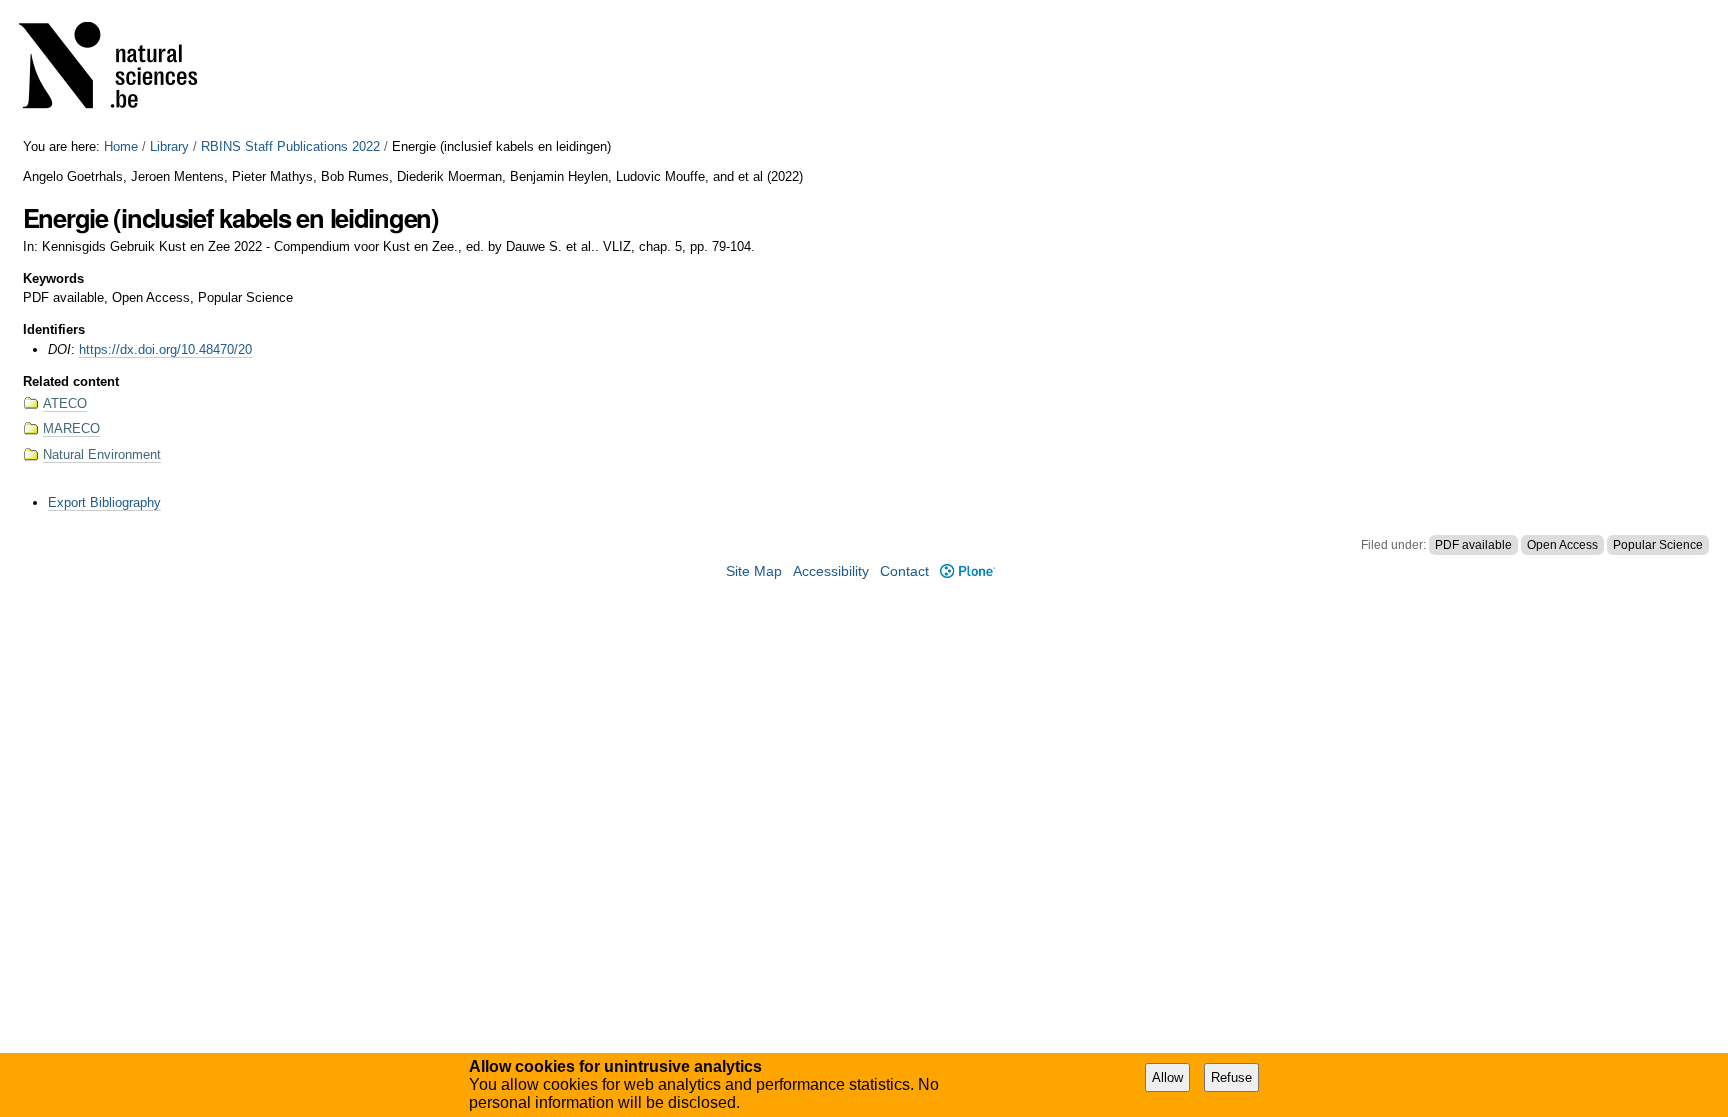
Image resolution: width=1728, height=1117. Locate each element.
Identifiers (54, 329)
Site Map (754, 571)
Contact (904, 571)
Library (169, 146)
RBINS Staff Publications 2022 (290, 146)
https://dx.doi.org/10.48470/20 (165, 349)
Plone (967, 571)
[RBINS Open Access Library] (121, 69)
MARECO (71, 428)
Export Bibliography (104, 502)
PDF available (1473, 545)
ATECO (65, 403)
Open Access (1562, 545)
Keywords (53, 278)
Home (121, 146)
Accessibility (831, 571)
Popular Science (1658, 545)
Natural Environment (102, 454)
